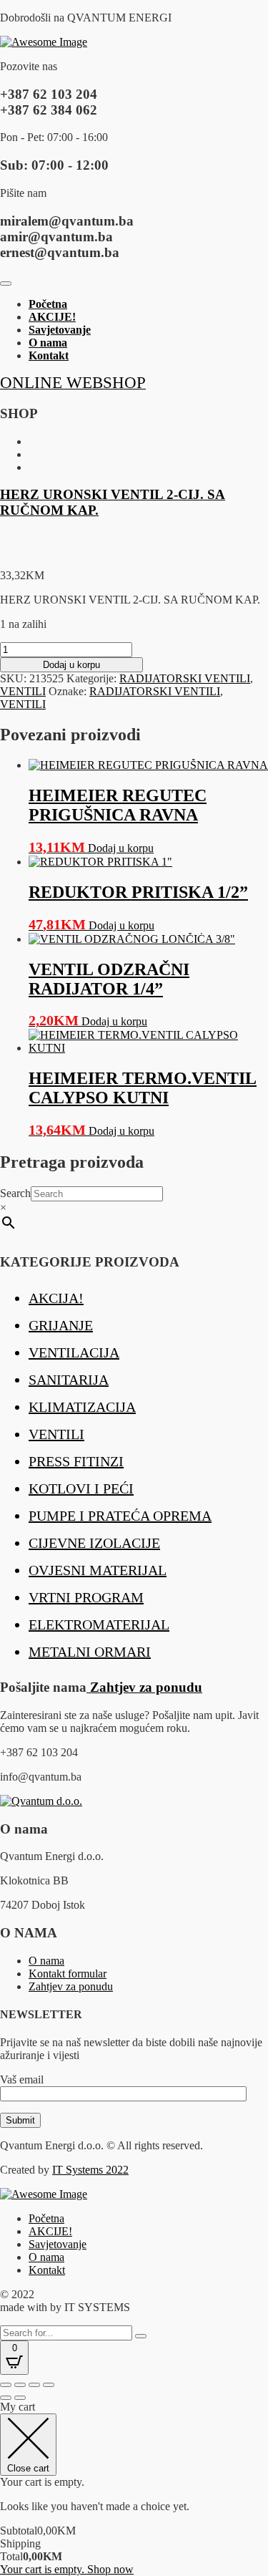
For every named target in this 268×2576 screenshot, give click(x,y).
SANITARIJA (69, 1380)
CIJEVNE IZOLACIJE (94, 1543)
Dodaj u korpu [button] (121, 848)
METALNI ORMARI (90, 1652)
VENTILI (23, 691)
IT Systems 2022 (90, 2170)
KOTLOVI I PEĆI (81, 1488)
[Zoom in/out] (6, 2385)
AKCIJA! (56, 1298)
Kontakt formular (68, 1974)
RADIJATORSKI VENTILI (185, 678)
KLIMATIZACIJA (82, 1407)
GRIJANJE (61, 1325)
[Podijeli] (34, 2385)
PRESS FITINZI (76, 1461)
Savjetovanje (60, 330)
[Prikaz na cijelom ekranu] (20, 2385)
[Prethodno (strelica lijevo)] (6, 2398)
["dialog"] (134, 2488)
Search (15, 1193)
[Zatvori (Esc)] (49, 2385)
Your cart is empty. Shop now (67, 2569)
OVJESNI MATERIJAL (98, 1570)
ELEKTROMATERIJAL (99, 1624)
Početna (48, 304)
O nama (48, 343)
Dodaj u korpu (71, 665)
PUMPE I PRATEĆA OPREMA (120, 1516)
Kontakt (49, 355)
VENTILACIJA (74, 1352)
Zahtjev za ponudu (144, 1687)
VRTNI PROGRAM (86, 1597)
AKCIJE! (52, 317)
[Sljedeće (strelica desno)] (20, 2398)
